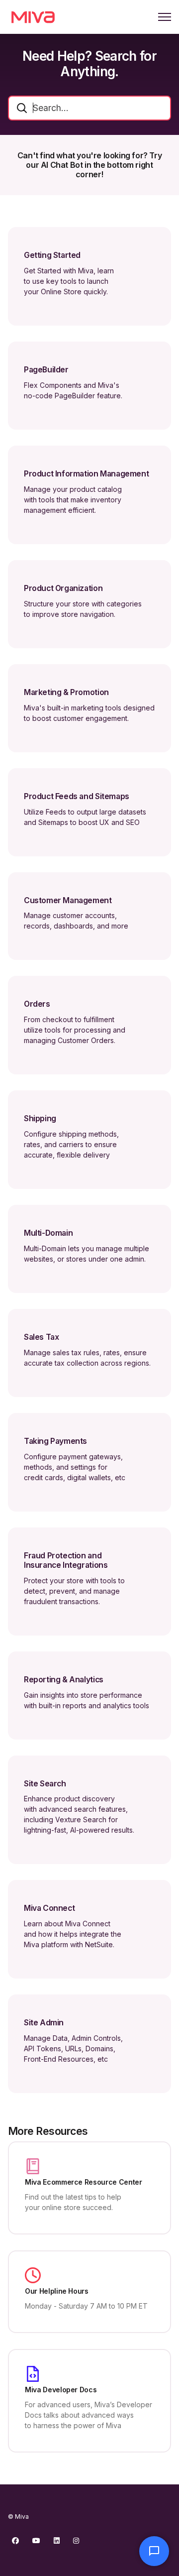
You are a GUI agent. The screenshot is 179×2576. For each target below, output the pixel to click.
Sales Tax (41, 1337)
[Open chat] (154, 2551)
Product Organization (63, 588)
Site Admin (44, 2023)
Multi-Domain (48, 1233)
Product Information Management (86, 474)
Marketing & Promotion (66, 693)
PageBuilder (46, 370)
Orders (37, 1004)
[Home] (33, 17)
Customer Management (68, 901)
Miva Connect (49, 1908)
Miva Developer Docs (61, 2390)
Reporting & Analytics (64, 1680)
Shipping (40, 1119)
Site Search (45, 1784)
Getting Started (52, 255)
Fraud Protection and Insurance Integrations (66, 1561)
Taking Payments (55, 1441)
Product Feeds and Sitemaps (77, 797)
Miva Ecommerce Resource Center (84, 2182)
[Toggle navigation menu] (165, 17)
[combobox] (89, 108)
